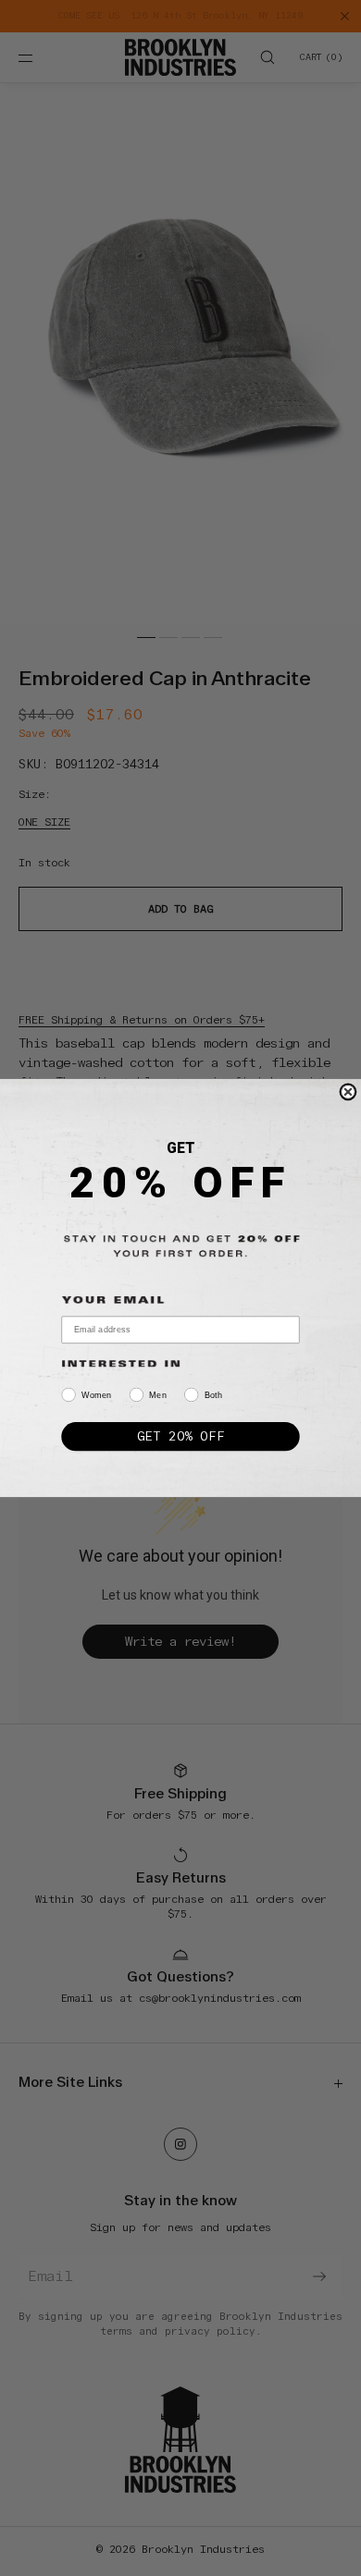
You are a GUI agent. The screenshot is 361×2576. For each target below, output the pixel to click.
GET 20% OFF (180, 1436)
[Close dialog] (348, 1092)
